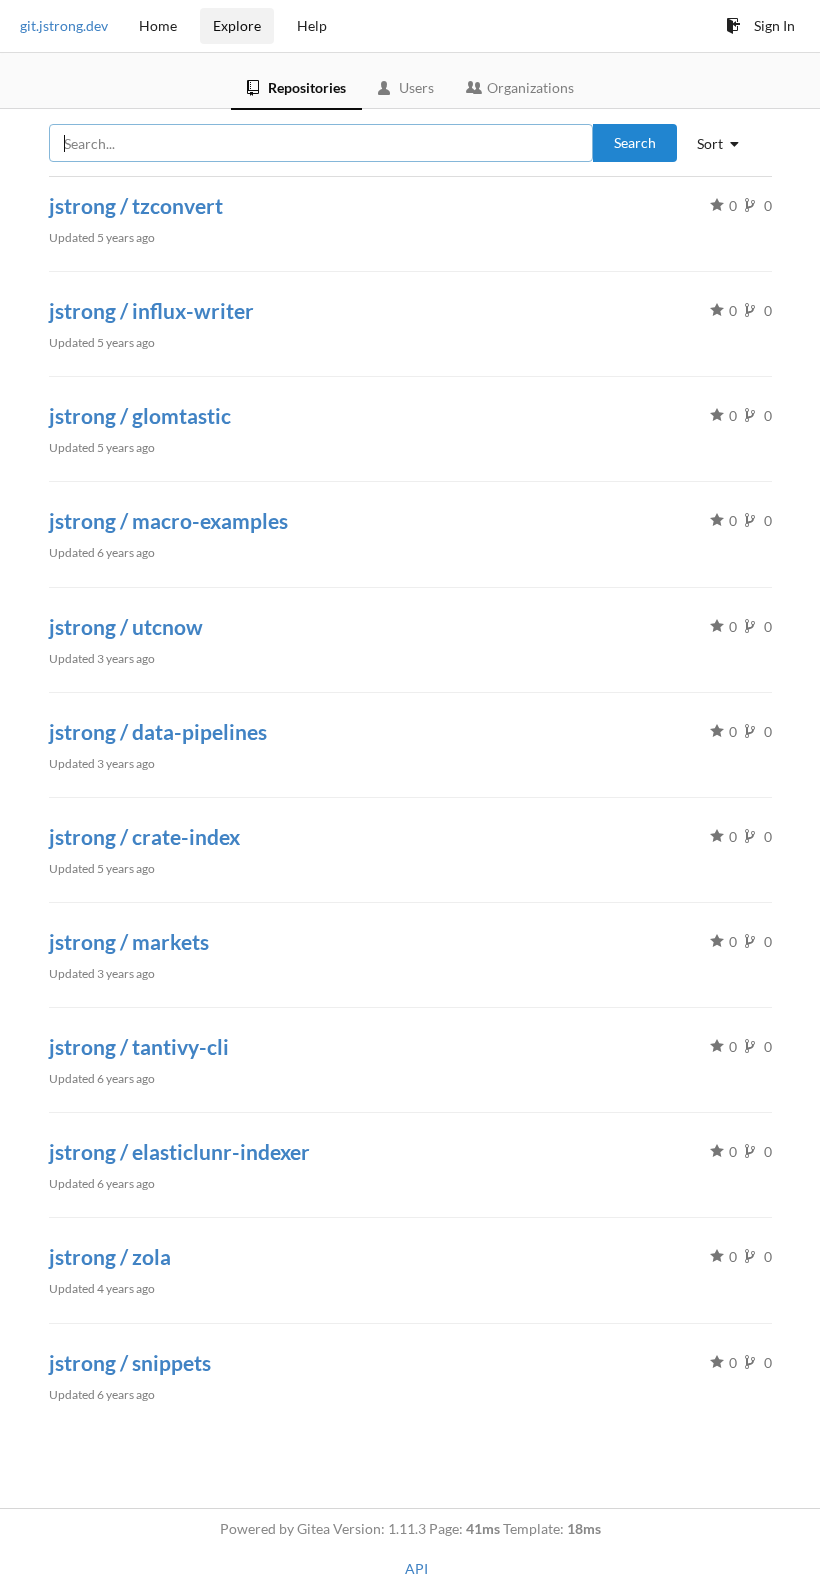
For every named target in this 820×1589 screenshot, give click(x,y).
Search (635, 142)
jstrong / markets (129, 941)
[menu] (725, 144)
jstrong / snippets (130, 1362)
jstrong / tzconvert (136, 205)
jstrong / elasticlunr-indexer (179, 1151)
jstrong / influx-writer (151, 310)
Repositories (307, 87)
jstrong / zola (110, 1256)
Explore (237, 25)
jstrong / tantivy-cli (139, 1046)
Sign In (774, 25)
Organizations (530, 87)
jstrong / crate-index (144, 836)
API (416, 1568)
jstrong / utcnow (126, 626)
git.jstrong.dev (64, 25)
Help (312, 25)
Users (416, 87)
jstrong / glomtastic (140, 415)
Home (158, 25)
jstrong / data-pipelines (158, 731)
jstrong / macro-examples (168, 520)
